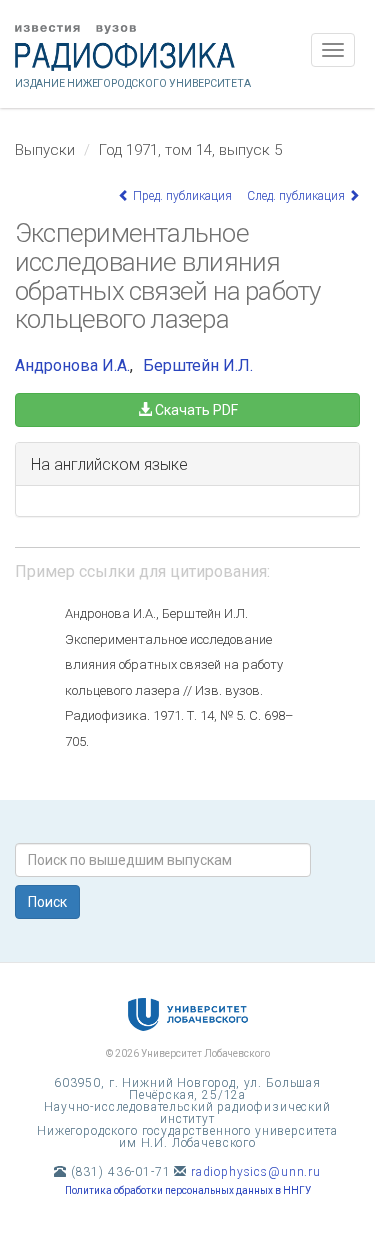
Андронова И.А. (72, 365)
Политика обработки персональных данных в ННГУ (188, 1190)
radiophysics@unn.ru (256, 1172)
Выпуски (45, 150)
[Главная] (187, 48)
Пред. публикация (181, 196)
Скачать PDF (195, 410)
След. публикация (297, 196)
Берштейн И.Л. (198, 365)
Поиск (47, 902)
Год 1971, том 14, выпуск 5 (190, 150)
